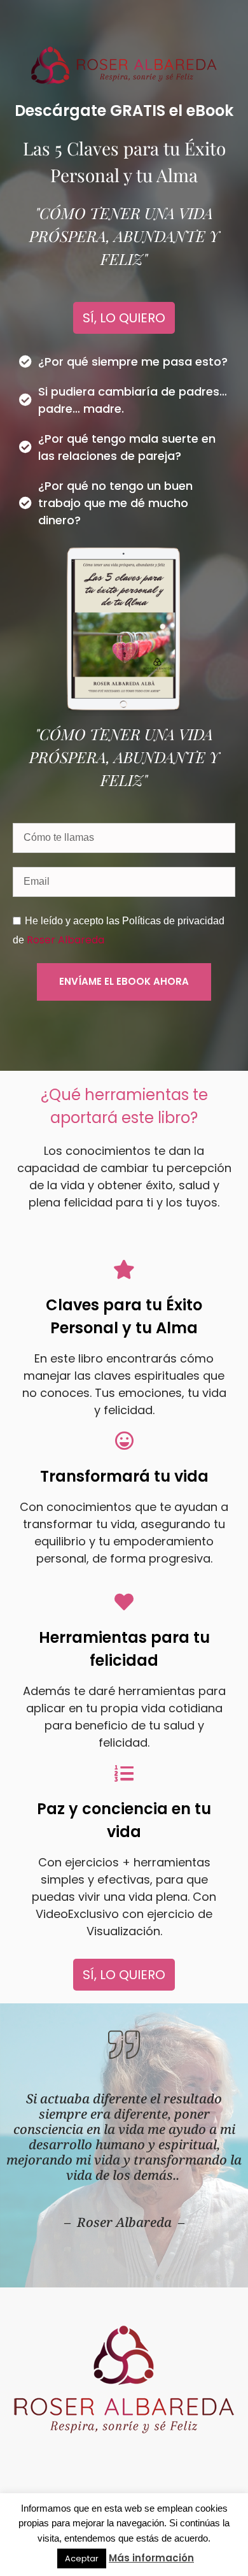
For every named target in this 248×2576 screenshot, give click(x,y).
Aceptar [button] (82, 2558)
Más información (151, 2558)
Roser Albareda (65, 940)
